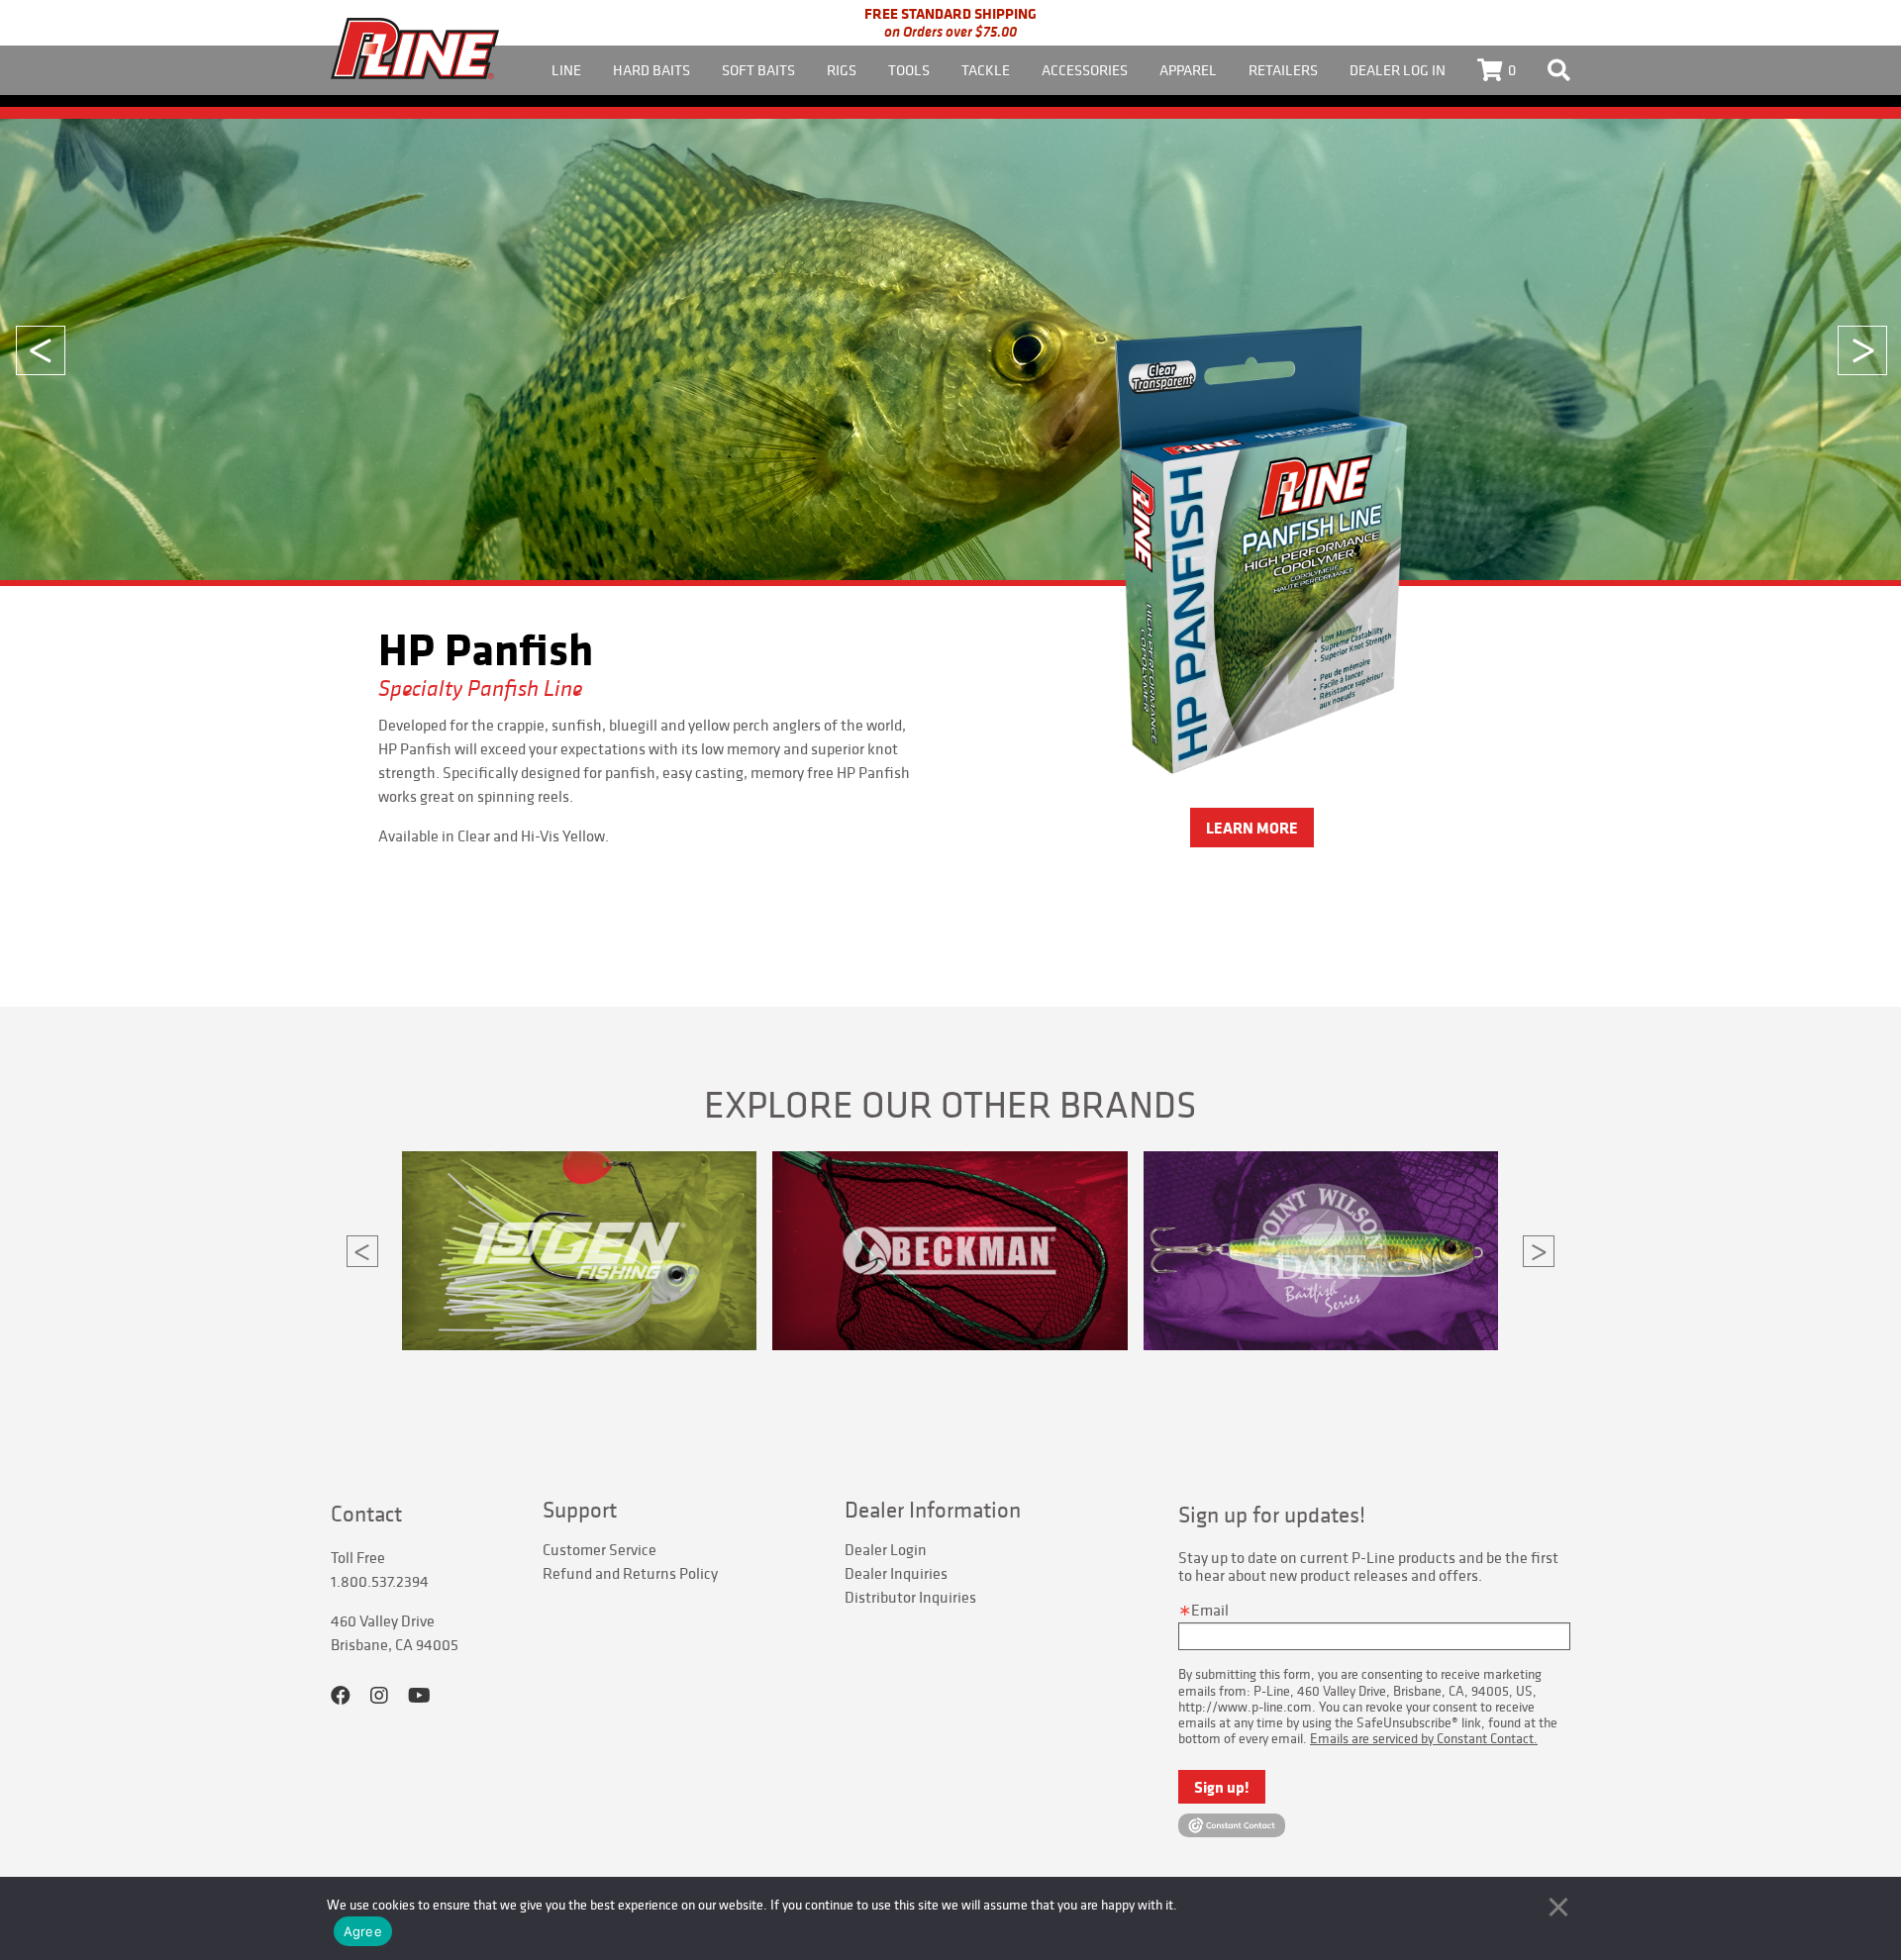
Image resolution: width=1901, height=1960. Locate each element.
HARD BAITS (651, 70)
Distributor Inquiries (910, 1597)
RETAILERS (1283, 70)
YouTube (419, 1696)
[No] (1558, 1907)
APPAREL (1188, 70)
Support (580, 1510)
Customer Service (600, 1549)
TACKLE (986, 70)
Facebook (341, 1696)
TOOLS (909, 70)
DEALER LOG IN (1398, 70)
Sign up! (1222, 1787)
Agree (363, 1931)
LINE (566, 70)
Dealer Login (886, 1549)
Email (1210, 1610)
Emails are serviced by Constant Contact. (1424, 1738)
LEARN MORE (1252, 788)
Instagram (379, 1696)
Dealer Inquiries (896, 1573)
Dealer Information (933, 1510)
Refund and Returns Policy (630, 1573)
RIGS (842, 70)
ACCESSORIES (1085, 70)
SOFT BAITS (758, 70)
